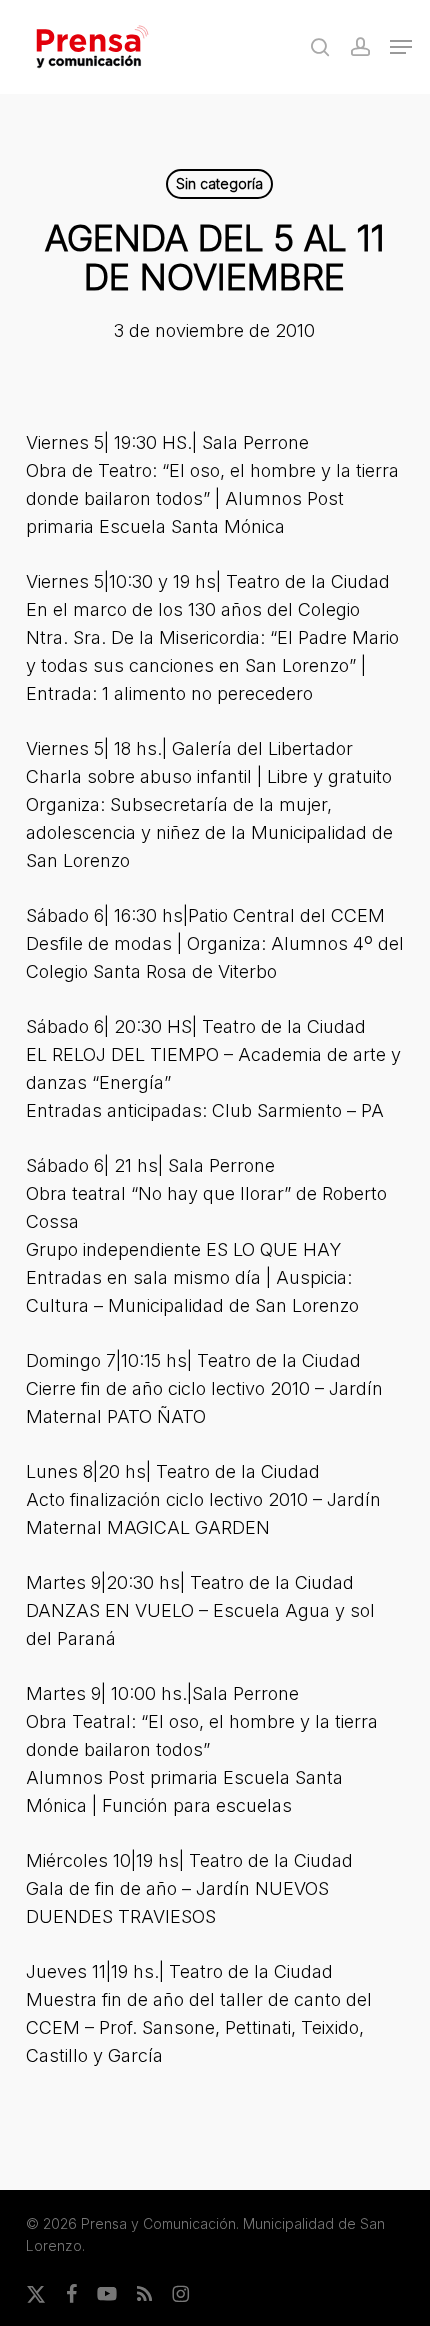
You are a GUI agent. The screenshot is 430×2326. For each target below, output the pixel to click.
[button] (401, 47)
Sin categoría (219, 183)
